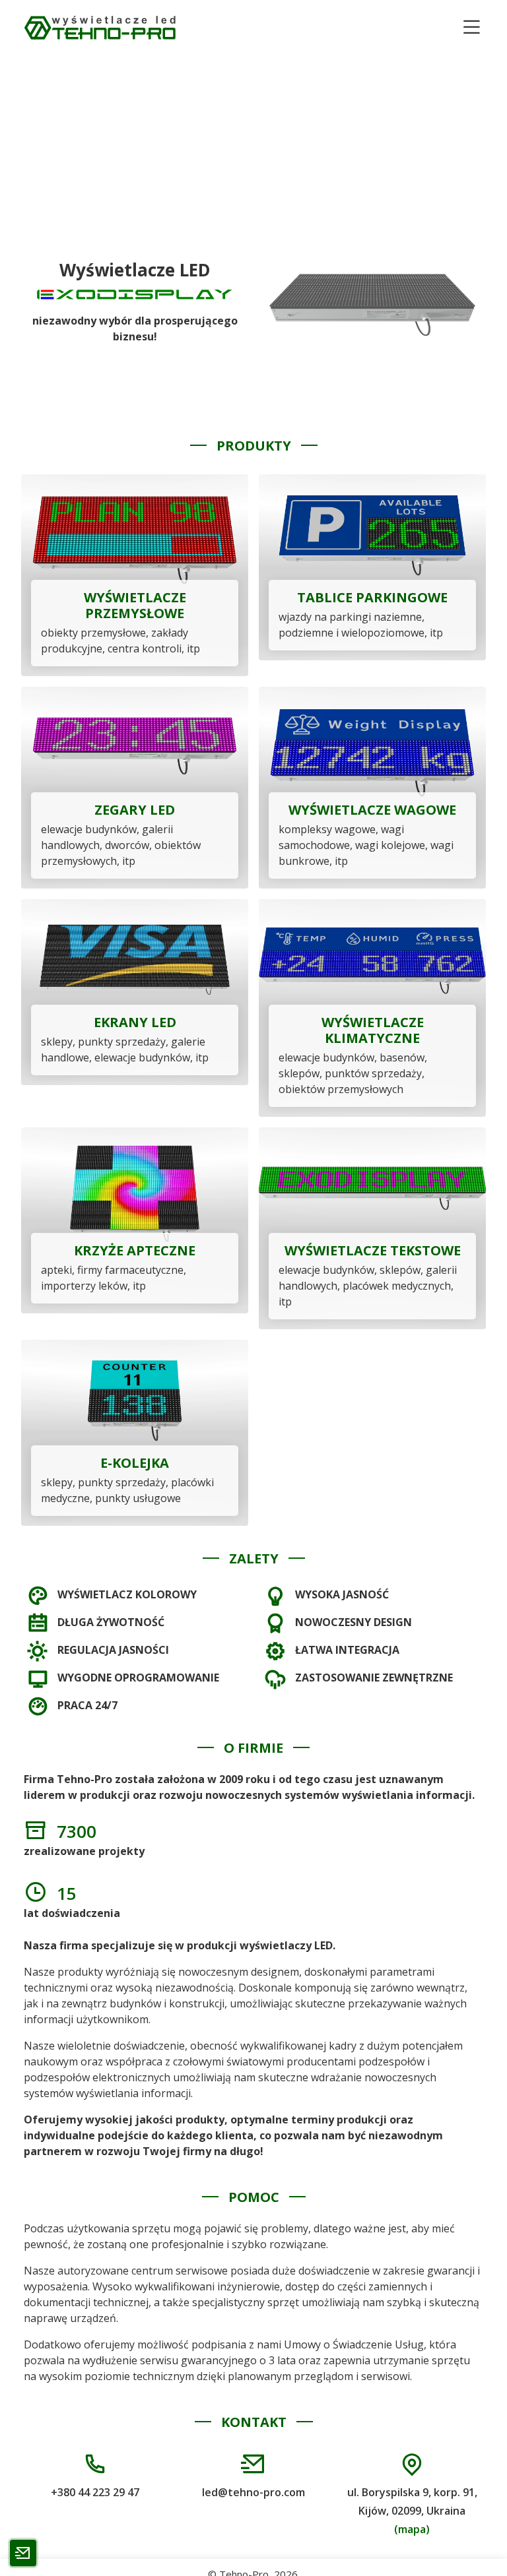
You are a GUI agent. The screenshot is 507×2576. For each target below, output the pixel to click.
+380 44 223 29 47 (95, 2492)
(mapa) (412, 2529)
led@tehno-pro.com (253, 2492)
